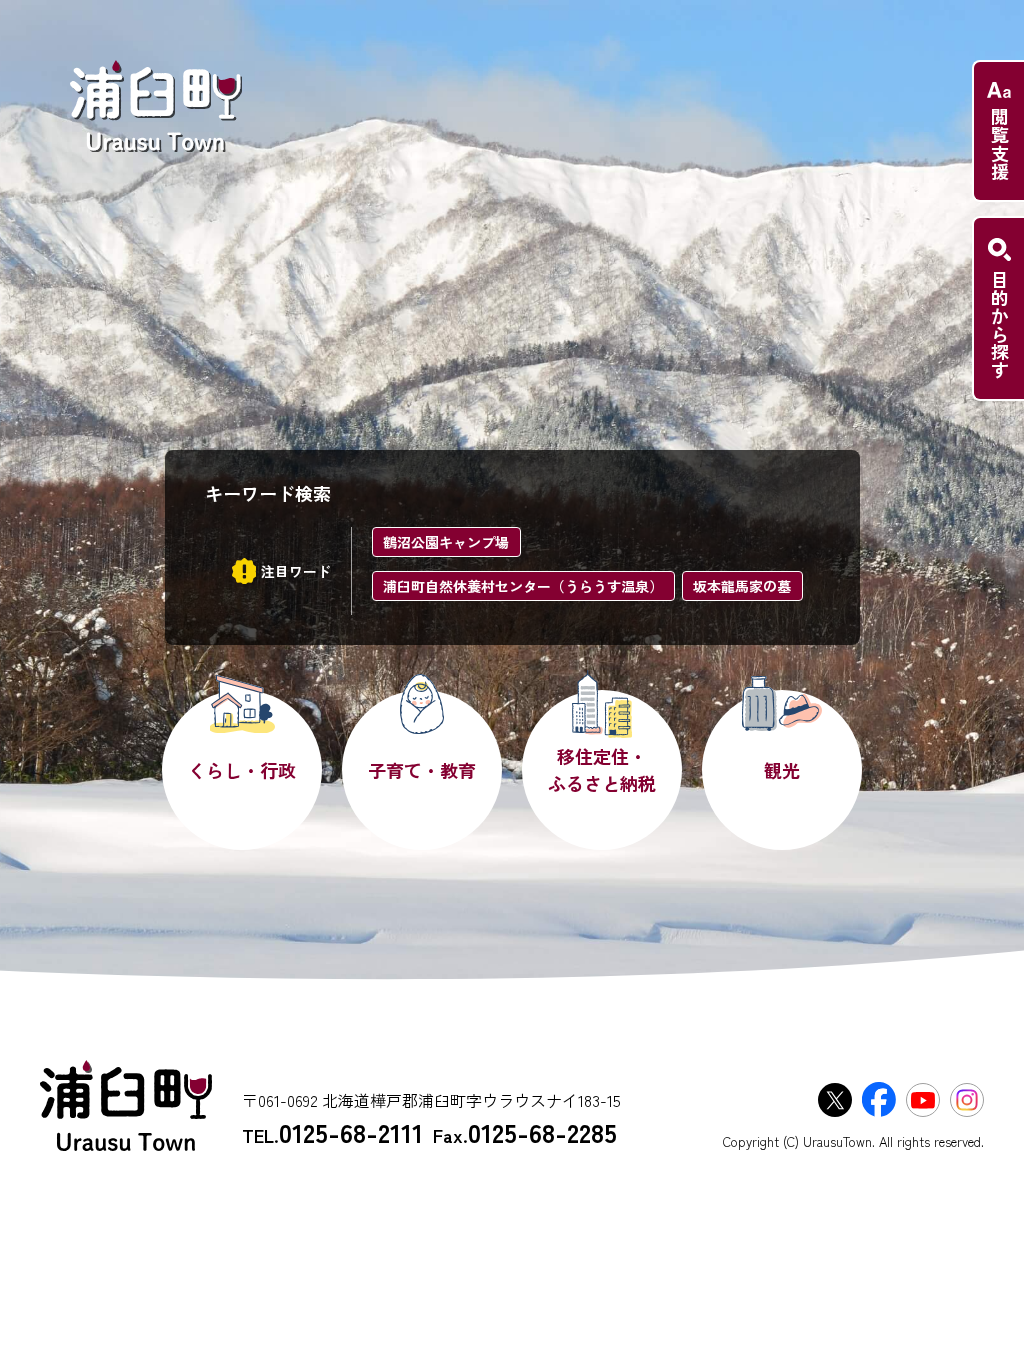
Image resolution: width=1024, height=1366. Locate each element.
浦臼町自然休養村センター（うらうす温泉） (523, 586)
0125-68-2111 (351, 1131)
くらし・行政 (242, 770)
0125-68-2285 (542, 1131)
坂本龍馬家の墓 (742, 586)
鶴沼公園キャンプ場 (446, 542)
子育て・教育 (422, 770)
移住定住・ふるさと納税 (602, 769)
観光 (782, 770)
